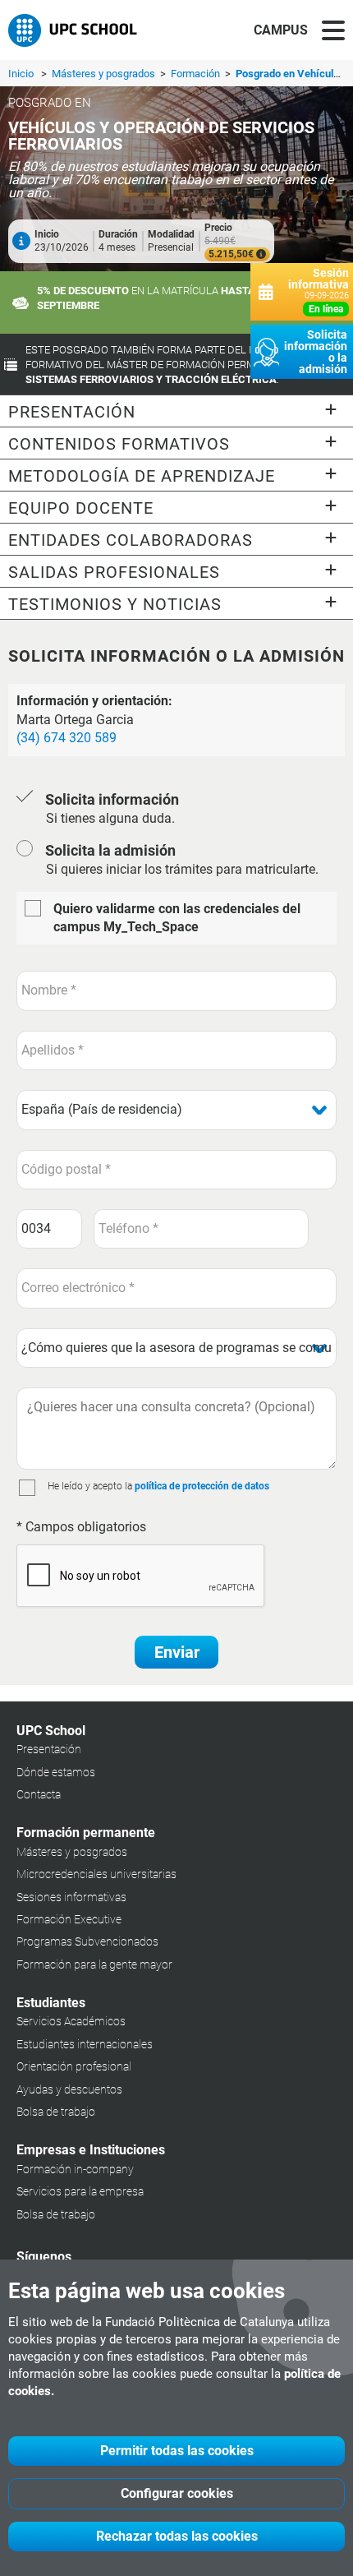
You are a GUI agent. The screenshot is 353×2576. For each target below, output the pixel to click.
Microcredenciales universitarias (96, 1874)
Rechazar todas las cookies (177, 2536)
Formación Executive (69, 1919)
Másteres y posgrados (105, 74)
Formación (197, 74)
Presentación (49, 1749)
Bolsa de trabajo (56, 2112)
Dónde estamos (56, 1772)
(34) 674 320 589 (66, 738)
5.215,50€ (232, 254)
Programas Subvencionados (87, 1941)
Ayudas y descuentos (69, 2089)
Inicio (21, 74)
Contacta (39, 1794)
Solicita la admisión (110, 850)
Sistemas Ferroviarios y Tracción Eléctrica (151, 379)
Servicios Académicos (71, 2021)
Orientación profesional (74, 2066)
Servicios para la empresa (80, 2191)
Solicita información (112, 799)
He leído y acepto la (90, 1486)
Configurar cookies (177, 2493)
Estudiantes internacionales (85, 2044)
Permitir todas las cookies (177, 2451)
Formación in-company (75, 2169)
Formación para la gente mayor (94, 1964)
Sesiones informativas (71, 1897)
